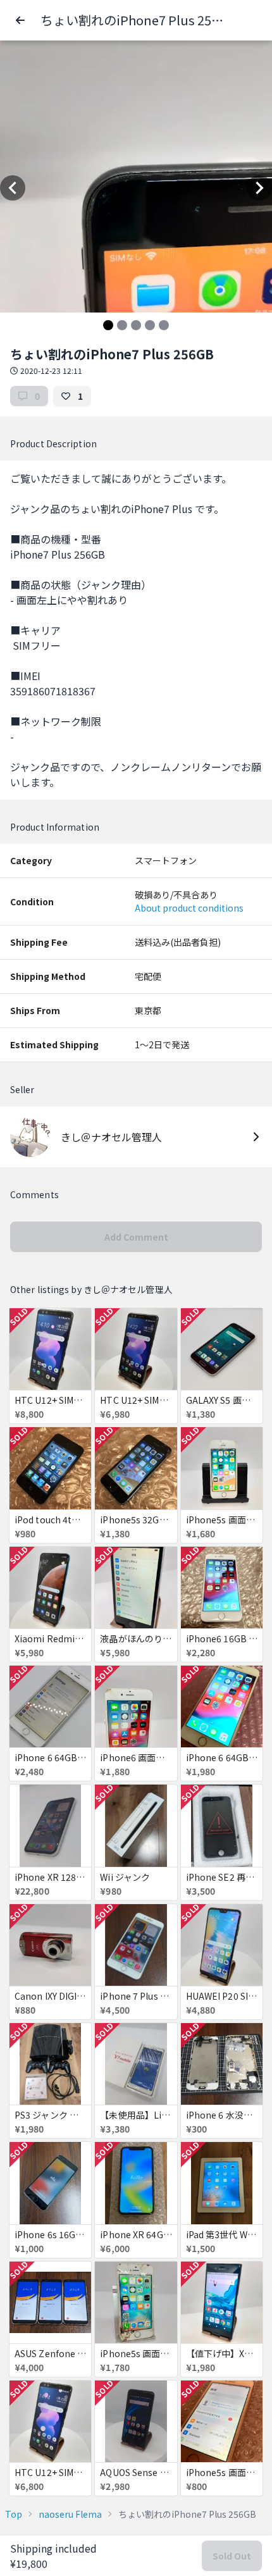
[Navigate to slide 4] (150, 325)
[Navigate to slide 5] (164, 325)
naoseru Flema (70, 2514)
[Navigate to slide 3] (136, 325)
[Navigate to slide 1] (108, 325)
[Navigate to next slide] (259, 188)
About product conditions (189, 908)
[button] (20, 20)
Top (14, 2514)
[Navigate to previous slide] (13, 188)
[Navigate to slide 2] (122, 325)
